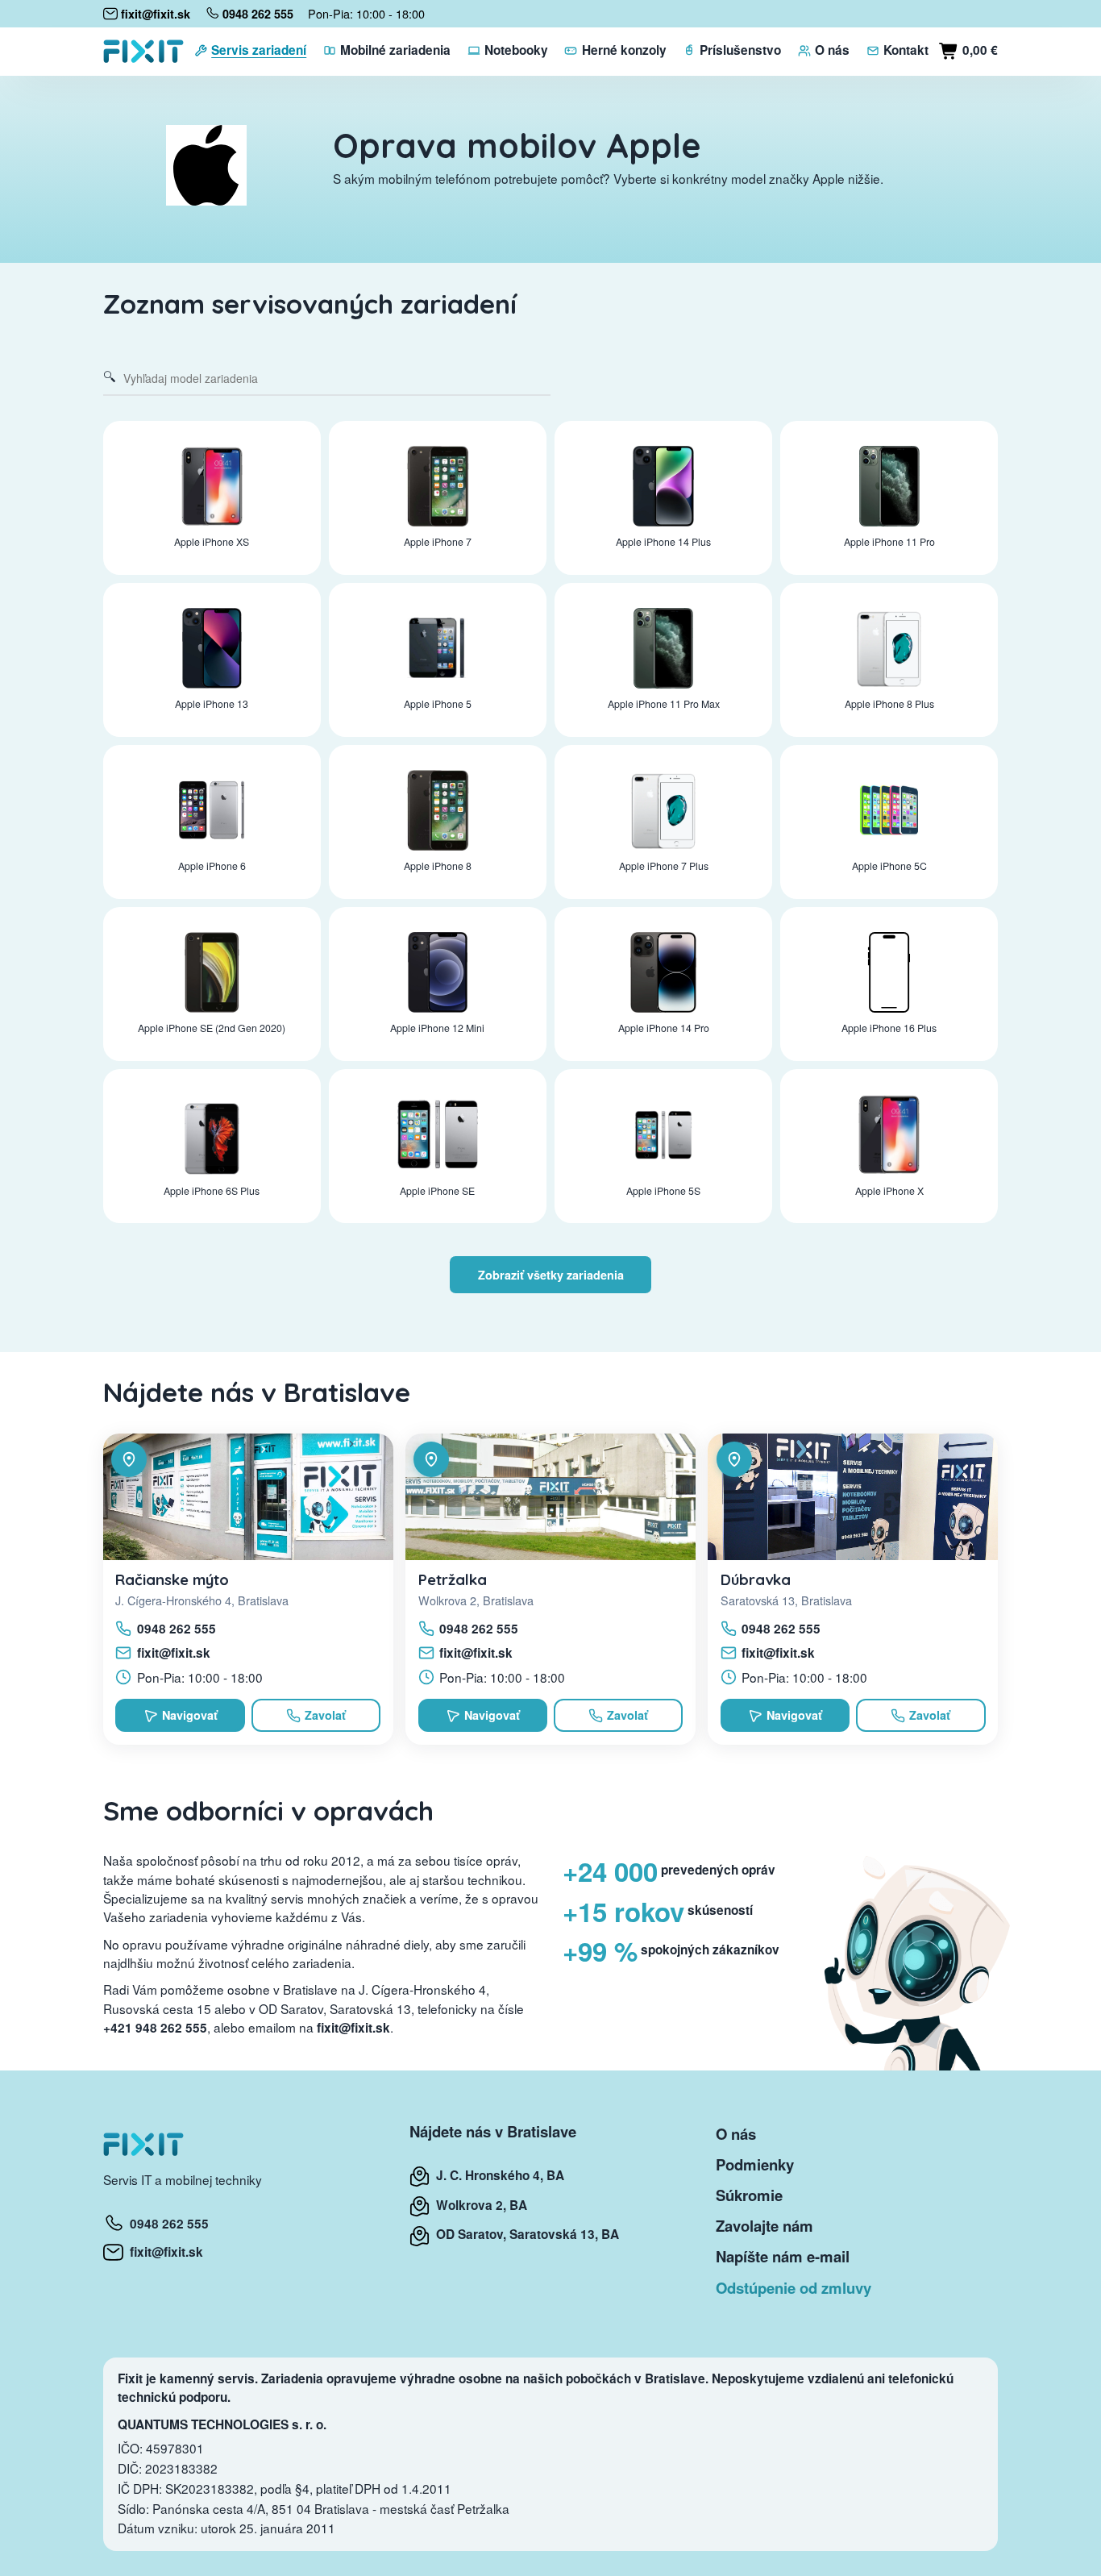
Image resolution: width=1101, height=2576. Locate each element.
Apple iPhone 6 (212, 866)
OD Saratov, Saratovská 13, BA (524, 2234)
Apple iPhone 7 (438, 542)
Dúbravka (756, 1579)
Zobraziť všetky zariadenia (551, 1275)
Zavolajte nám (764, 2226)
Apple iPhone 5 (438, 704)
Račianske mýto (172, 1579)
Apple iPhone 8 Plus (889, 704)
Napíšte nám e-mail (783, 2256)
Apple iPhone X (889, 1191)
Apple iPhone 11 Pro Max (664, 704)
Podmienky (755, 2164)
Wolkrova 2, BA (478, 2205)
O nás (736, 2134)
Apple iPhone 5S (663, 1191)
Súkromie (749, 2195)
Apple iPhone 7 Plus (664, 866)
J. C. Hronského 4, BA (497, 2175)
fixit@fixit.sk (174, 1653)
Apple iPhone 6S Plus (212, 1191)
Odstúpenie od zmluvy (794, 2288)
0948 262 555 (177, 1629)
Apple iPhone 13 (212, 704)
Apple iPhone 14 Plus (663, 542)
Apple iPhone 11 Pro (889, 542)
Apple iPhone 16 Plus (889, 1028)
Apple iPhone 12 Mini (437, 1028)
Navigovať (190, 1715)
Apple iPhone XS (212, 542)
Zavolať (325, 1715)
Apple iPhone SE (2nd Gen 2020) (212, 1028)
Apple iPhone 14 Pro (664, 1028)
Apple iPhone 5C (889, 866)
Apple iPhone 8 (438, 866)
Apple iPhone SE (437, 1191)
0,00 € (978, 50)
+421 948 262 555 (155, 2028)
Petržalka (453, 1579)
